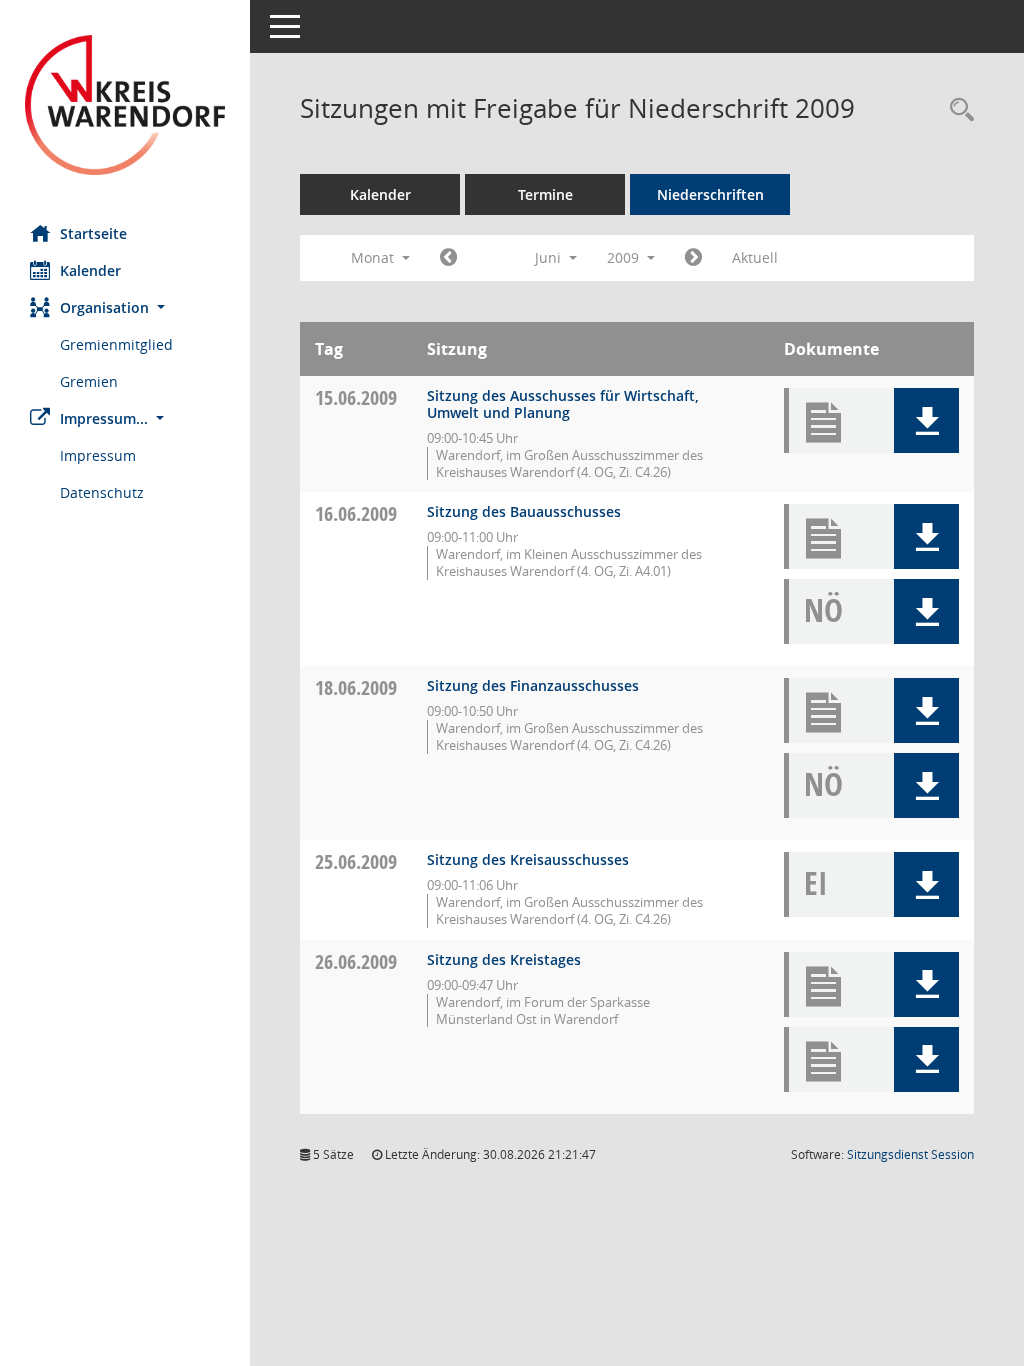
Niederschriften (710, 194)
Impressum (98, 455)
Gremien (89, 381)
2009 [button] (625, 257)
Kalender (90, 270)
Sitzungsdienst (910, 1154)
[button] (125, 307)
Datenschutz (102, 492)
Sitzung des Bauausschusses (524, 511)
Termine (545, 194)
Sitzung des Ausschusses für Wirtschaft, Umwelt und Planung (563, 404)
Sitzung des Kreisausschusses (528, 859)
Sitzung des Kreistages (504, 959)
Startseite (93, 233)
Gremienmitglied (116, 344)
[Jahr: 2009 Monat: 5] (448, 258)
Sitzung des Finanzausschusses (533, 685)
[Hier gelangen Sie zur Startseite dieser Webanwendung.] (125, 105)
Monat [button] (374, 257)
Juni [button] (550, 257)
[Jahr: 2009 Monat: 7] (693, 258)
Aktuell (755, 257)
